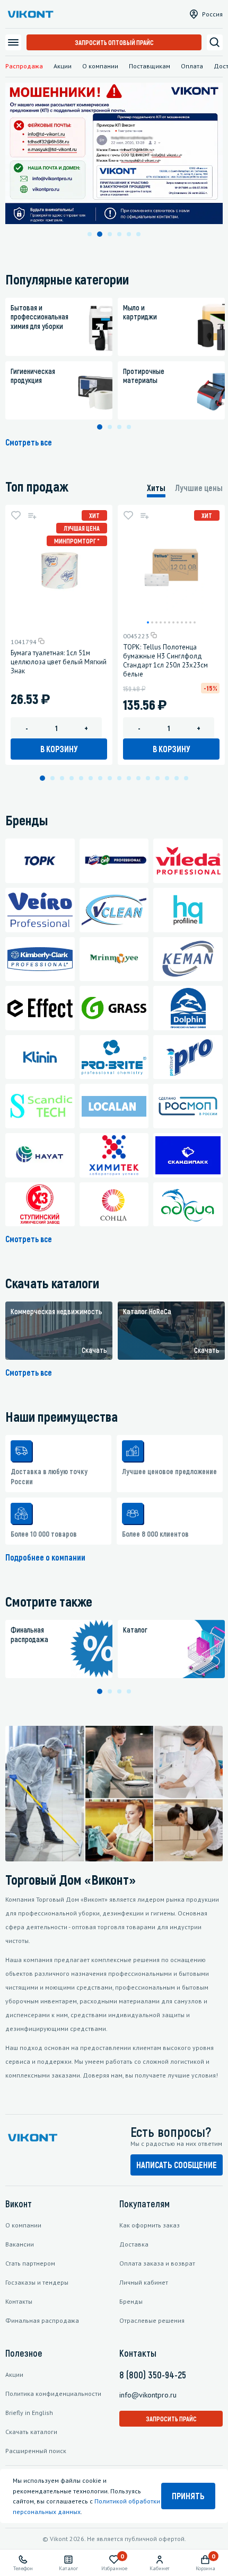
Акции (63, 66)
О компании (100, 66)
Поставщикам (150, 66)
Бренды (131, 2301)
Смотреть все (29, 442)
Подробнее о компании (45, 1557)
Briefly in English (29, 2413)
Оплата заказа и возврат (157, 2263)
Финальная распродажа (42, 2320)
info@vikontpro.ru (148, 2395)
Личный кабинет (144, 2282)
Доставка (134, 2244)
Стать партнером (30, 2263)
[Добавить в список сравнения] (32, 515)
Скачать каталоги (31, 2432)
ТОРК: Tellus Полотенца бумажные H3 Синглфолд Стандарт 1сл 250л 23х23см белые (165, 661)
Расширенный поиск (36, 2451)
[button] (90, 234)
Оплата (192, 66)
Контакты (19, 2301)
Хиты (156, 488)
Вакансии (20, 2244)
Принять (188, 2496)
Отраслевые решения (152, 2320)
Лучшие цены (199, 488)
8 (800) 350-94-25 (153, 2375)
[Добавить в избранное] (16, 515)
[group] (59, 1331)
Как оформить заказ (150, 2225)
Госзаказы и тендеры (37, 2282)
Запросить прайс (171, 2419)
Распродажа (24, 66)
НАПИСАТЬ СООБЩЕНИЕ (177, 2165)
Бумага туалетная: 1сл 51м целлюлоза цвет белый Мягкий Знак (59, 662)
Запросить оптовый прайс (114, 42)
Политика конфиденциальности (53, 2394)
